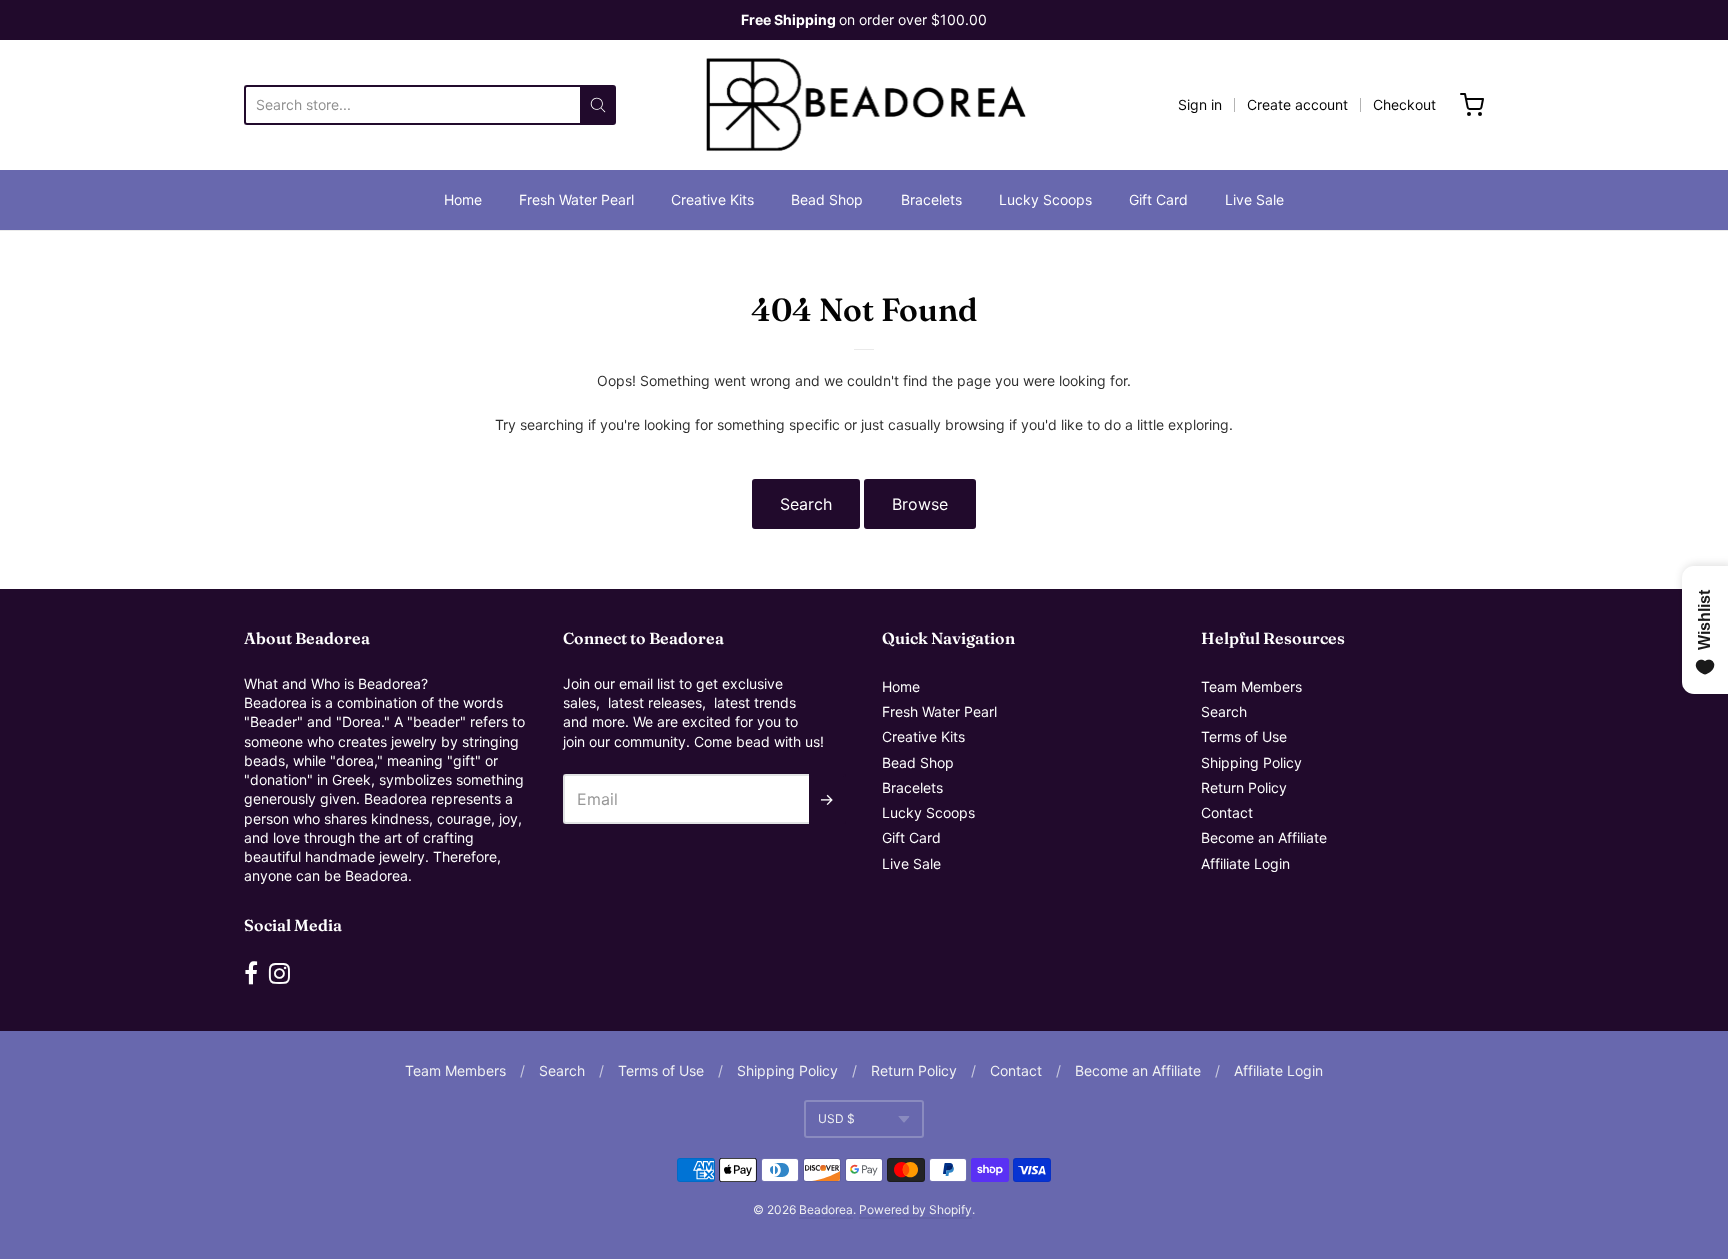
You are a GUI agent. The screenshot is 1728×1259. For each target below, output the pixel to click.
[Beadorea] (864, 105)
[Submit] (598, 105)
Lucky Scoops (1045, 199)
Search (806, 504)
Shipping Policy (1251, 762)
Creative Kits (712, 199)
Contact (1227, 812)
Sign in (1200, 104)
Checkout (1404, 104)
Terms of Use (1244, 736)
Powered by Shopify (915, 1209)
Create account (1297, 104)
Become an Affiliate (1264, 837)
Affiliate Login (1245, 863)
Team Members (1251, 686)
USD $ (836, 1118)
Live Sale (1254, 199)
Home (463, 199)
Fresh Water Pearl (576, 199)
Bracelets (931, 199)
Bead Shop (827, 199)
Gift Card (1158, 199)
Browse (920, 504)
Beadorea (826, 1209)
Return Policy (1244, 787)
